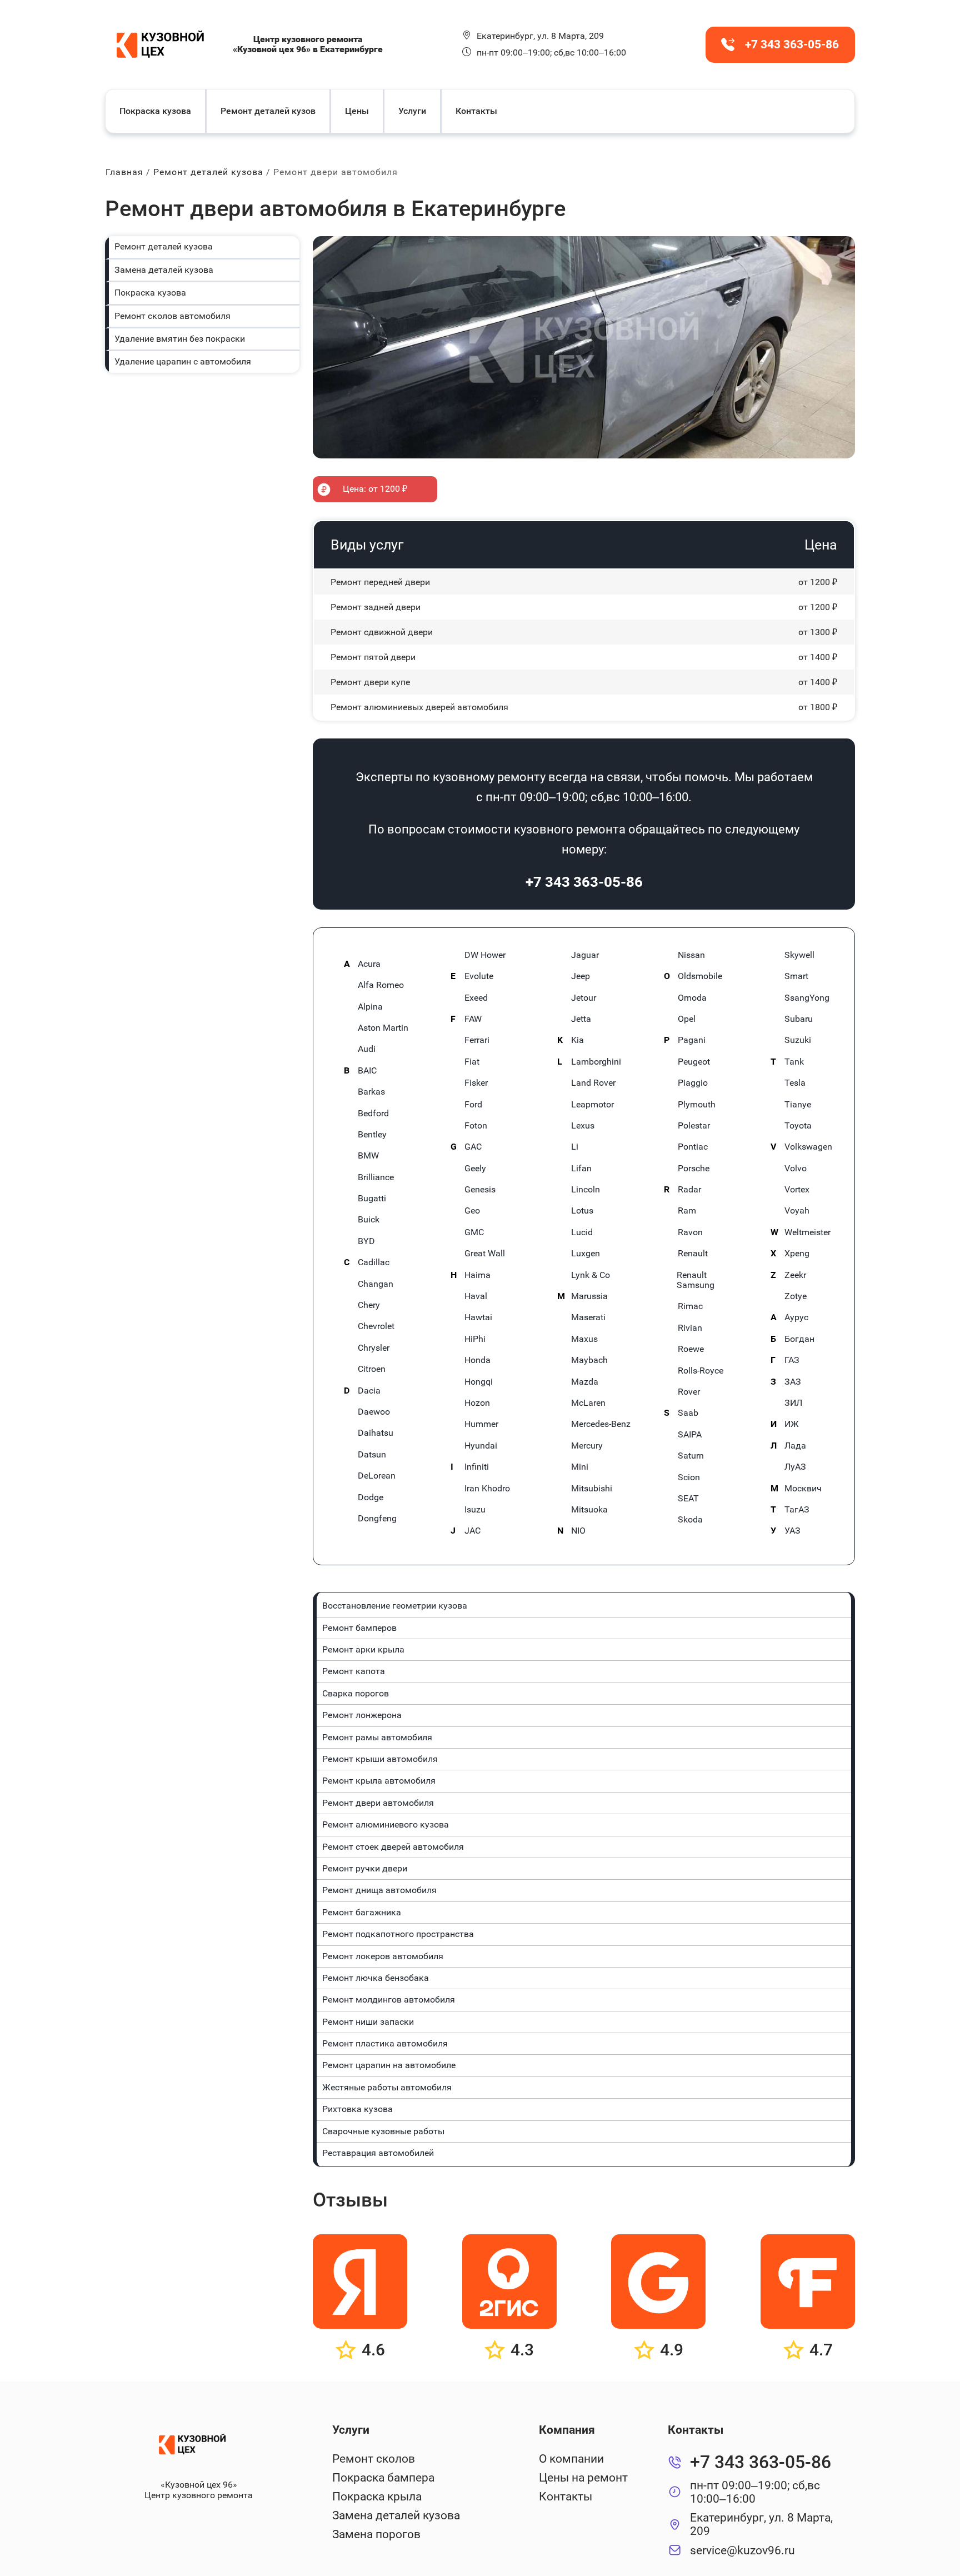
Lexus (583, 1126)
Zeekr (795, 1275)
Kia (577, 1040)
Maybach (589, 1360)
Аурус (796, 1317)
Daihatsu (376, 1433)
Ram (687, 1211)
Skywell (799, 955)
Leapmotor (592, 1105)
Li (575, 1147)
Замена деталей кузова (164, 270)
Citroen (372, 1369)
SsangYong (807, 998)
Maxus (584, 1339)
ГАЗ (792, 1360)
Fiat (472, 1062)
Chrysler (374, 1348)
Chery (369, 1305)
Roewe (691, 1349)
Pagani (692, 1040)
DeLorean (377, 1476)
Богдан (799, 1339)
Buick (369, 1220)
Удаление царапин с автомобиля (183, 361)
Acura (369, 964)
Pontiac (693, 1147)
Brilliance (376, 1177)
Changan (376, 1284)
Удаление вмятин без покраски (180, 339)
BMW (368, 1156)
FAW (473, 1019)
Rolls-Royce (701, 1371)
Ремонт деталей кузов (268, 111)
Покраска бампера (383, 2478)
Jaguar (585, 955)
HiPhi (475, 1339)
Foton (476, 1126)
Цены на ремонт (583, 2478)
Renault (693, 1254)
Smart (796, 976)
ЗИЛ (793, 1403)
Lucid (582, 1232)
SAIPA (690, 1435)
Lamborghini (596, 1062)
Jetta (581, 1019)
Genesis (480, 1190)
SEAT (688, 1499)
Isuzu (475, 1510)
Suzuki (798, 1040)
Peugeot (694, 1062)
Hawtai (478, 1317)
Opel (687, 1019)
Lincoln (586, 1190)
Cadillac (374, 1262)
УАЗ (792, 1531)
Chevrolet (376, 1326)
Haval (476, 1296)
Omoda (692, 998)
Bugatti (372, 1199)
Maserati (588, 1317)
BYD (366, 1241)
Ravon (690, 1232)
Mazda (585, 1382)
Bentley (372, 1135)
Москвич (803, 1489)
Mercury (587, 1446)
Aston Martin (383, 1028)
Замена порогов (376, 2534)
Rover (689, 1392)
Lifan (581, 1169)
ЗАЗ (793, 1382)
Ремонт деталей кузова (164, 246)
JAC (472, 1531)
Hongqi (479, 1382)
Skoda (690, 1520)
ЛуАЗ (795, 1467)
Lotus (582, 1211)
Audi (367, 1049)
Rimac (690, 1306)
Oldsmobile (700, 976)
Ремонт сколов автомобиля (172, 316)
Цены (357, 111)
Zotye (796, 1296)
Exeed (476, 998)
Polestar (694, 1126)
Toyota (798, 1126)
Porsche (694, 1169)
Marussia (589, 1296)
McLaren (588, 1403)
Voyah (797, 1211)
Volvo (796, 1169)
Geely (475, 1169)
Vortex (797, 1190)
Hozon (477, 1403)
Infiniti (477, 1467)
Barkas (371, 1092)
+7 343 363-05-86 (584, 882)
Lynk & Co (591, 1275)
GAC (473, 1147)
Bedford (373, 1114)
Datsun (372, 1455)
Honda (477, 1360)
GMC (474, 1232)
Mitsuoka (589, 1510)
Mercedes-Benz (601, 1424)
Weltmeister (807, 1232)
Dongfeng (377, 1519)
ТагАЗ (797, 1510)
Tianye (798, 1105)
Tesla (795, 1083)
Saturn (691, 1456)
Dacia (369, 1391)
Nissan (691, 955)
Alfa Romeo (381, 985)
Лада (795, 1446)
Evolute (479, 976)
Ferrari (477, 1040)
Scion (689, 1477)
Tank (794, 1062)
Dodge (371, 1497)
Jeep (581, 976)
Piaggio (693, 1083)
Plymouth (697, 1105)
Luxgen (586, 1254)
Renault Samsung (696, 1280)
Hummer (481, 1424)
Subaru (799, 1019)
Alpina (370, 1007)
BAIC (367, 1071)
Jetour (584, 998)
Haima (477, 1275)
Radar (689, 1190)
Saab (688, 1413)
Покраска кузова (155, 111)
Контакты (476, 111)
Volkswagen (808, 1147)
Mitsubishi (592, 1489)
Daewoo (374, 1412)
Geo (472, 1211)
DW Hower (485, 955)
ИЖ (792, 1424)
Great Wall (485, 1254)
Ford (473, 1105)
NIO (578, 1531)
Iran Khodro (487, 1489)
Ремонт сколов (374, 2459)
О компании (571, 2459)
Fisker (476, 1083)
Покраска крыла (377, 2497)
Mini (580, 1467)
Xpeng (797, 1254)
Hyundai (481, 1446)
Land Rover (593, 1083)
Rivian (690, 1328)
